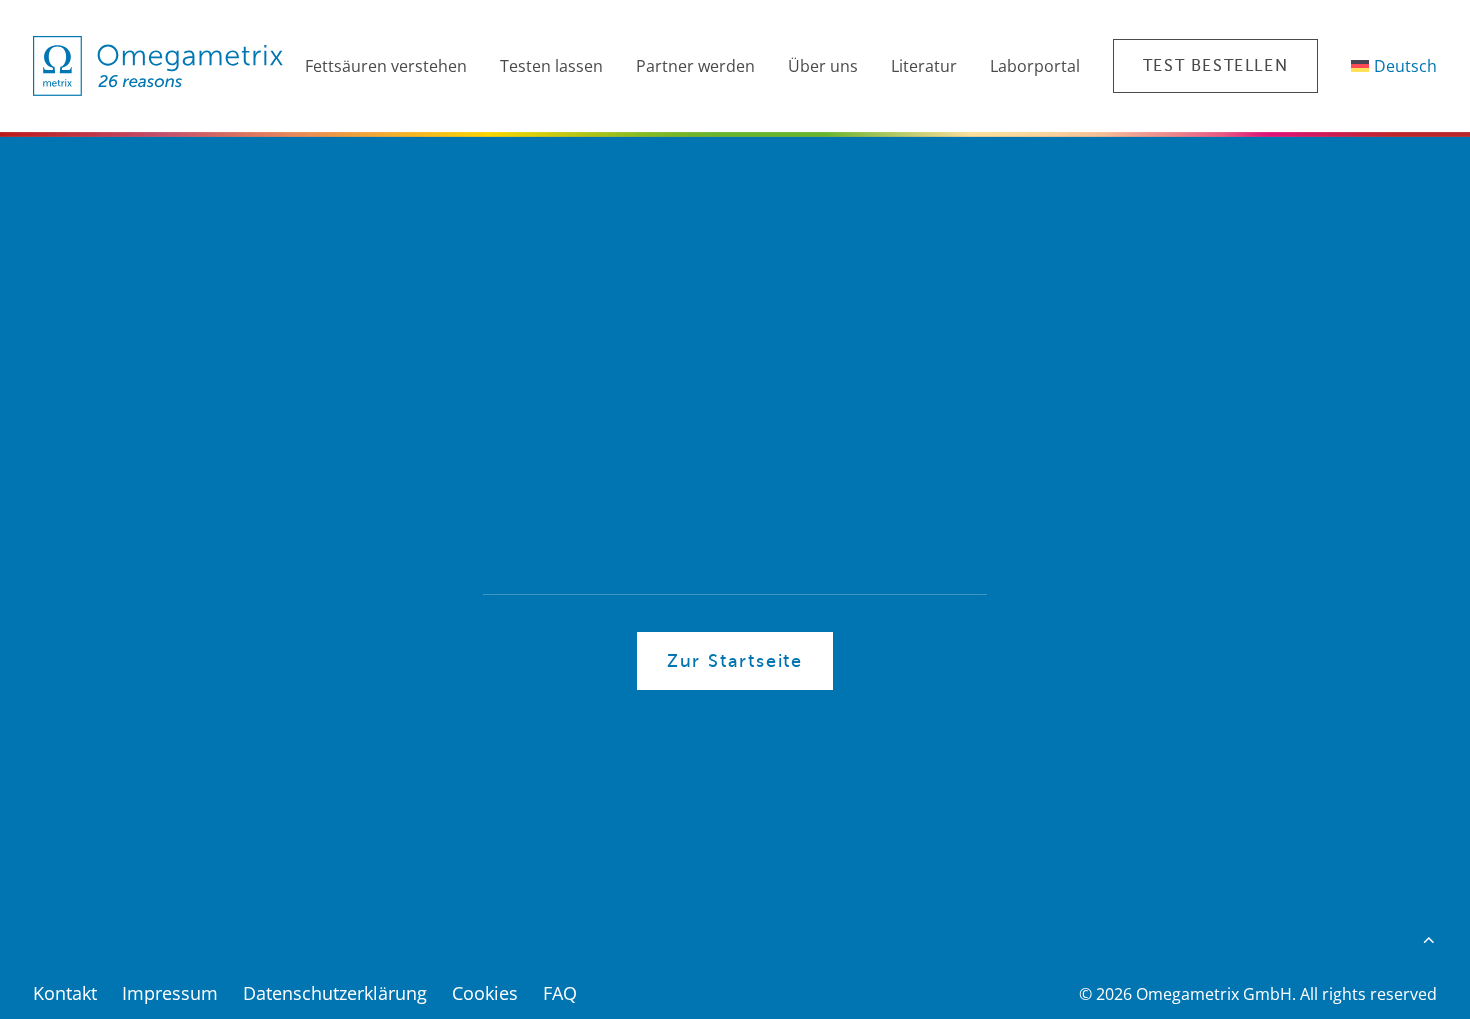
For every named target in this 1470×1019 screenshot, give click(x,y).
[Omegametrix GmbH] (158, 66)
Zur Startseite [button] (735, 661)
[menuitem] (383, 66)
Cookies (485, 993)
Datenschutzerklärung (335, 993)
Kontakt (65, 993)
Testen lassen (551, 66)
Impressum (170, 993)
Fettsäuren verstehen (386, 66)
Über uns (823, 66)
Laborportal (1035, 66)
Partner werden (695, 66)
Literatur (924, 66)
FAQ (560, 993)
